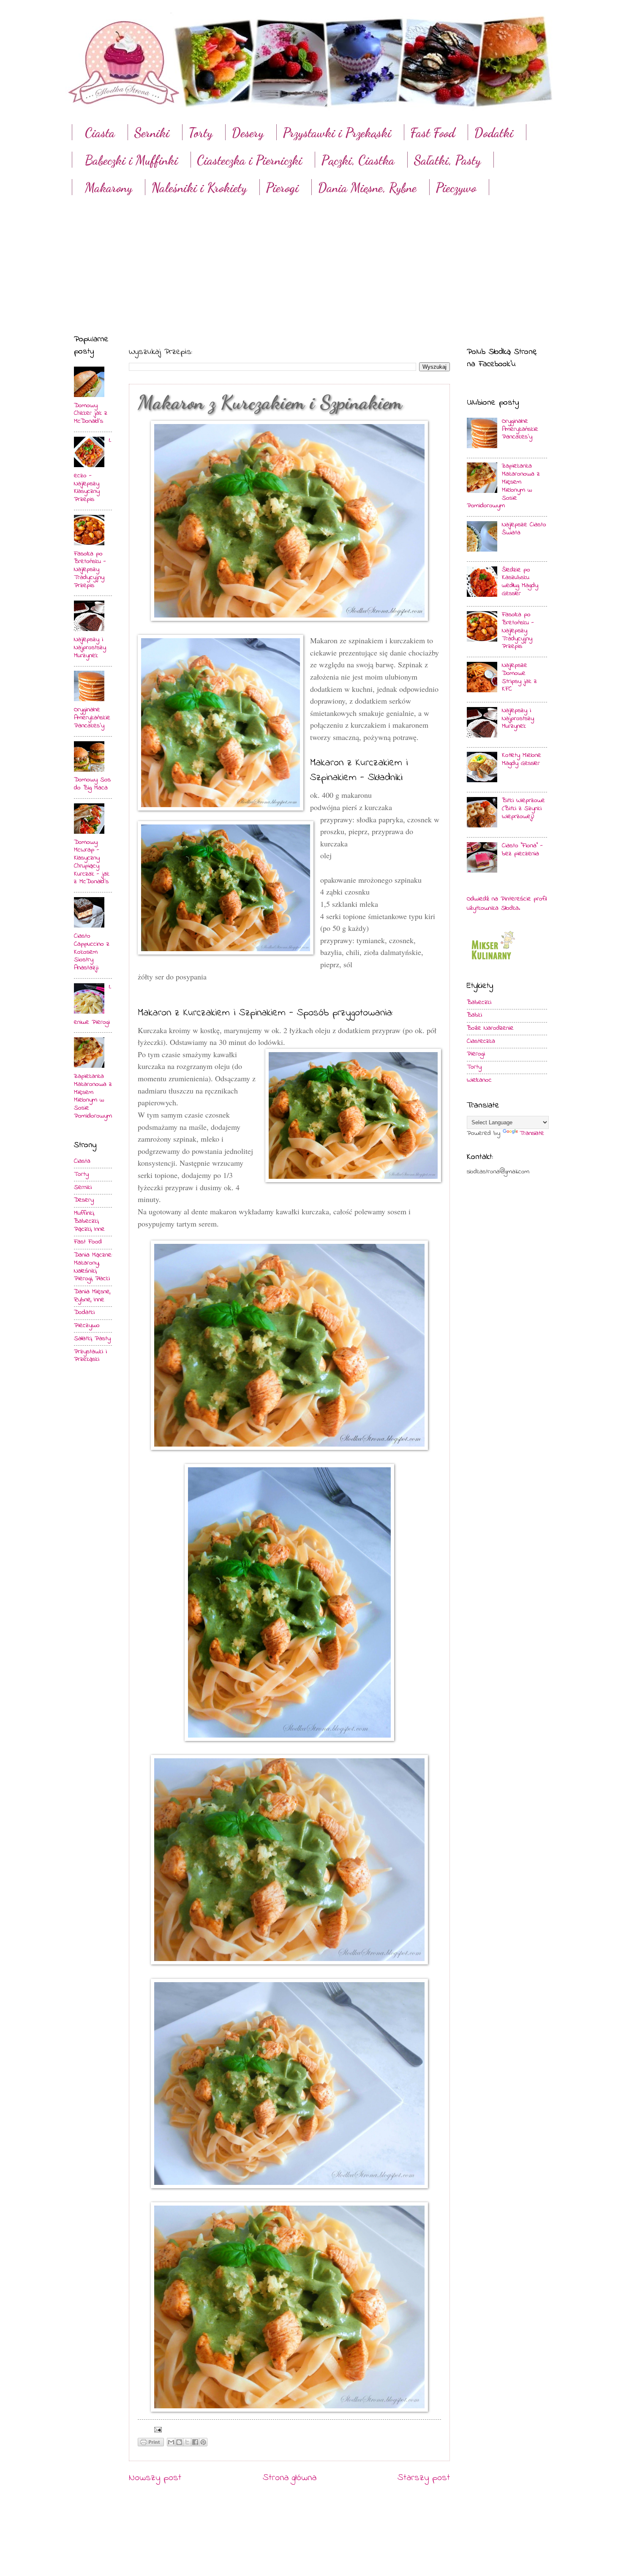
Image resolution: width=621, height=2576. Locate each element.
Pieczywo (456, 188)
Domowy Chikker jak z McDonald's (91, 414)
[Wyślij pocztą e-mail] (171, 2442)
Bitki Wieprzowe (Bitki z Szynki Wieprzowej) (523, 809)
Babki (474, 1015)
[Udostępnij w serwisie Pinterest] (203, 2442)
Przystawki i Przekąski (337, 133)
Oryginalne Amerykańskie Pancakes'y (92, 718)
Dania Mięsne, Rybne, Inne (92, 1296)
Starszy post (424, 2478)
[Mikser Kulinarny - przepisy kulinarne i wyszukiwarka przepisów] (492, 962)
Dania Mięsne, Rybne (367, 188)
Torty (200, 133)
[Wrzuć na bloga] (179, 2442)
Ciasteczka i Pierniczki (249, 160)
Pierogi (282, 188)
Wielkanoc (479, 1080)
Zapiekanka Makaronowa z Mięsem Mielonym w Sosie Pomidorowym (93, 1096)
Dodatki (494, 133)
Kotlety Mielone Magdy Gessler (522, 759)
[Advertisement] (310, 257)
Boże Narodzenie (490, 1028)
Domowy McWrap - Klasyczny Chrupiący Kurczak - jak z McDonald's (92, 862)
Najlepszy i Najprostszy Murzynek (90, 648)
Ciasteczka (481, 1041)
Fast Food (433, 133)
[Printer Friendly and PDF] (151, 2444)
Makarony (109, 188)
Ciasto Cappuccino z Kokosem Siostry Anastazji (92, 952)
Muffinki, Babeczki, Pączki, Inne (89, 1221)
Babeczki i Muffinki (131, 160)
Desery (248, 133)
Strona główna (290, 2478)
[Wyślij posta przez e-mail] (156, 2429)
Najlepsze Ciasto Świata (524, 529)
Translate (532, 1133)
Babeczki (479, 1002)
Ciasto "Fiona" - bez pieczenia (522, 850)
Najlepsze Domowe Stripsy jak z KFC (519, 677)
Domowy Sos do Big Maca (92, 784)
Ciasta (100, 133)
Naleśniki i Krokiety (199, 188)
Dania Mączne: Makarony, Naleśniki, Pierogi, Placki (93, 1267)
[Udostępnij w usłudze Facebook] (195, 2442)
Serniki (152, 133)
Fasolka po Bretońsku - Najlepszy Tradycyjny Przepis (90, 570)
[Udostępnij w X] (187, 2442)
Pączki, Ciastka (358, 160)
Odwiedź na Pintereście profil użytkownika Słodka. (507, 904)
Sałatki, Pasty (447, 160)
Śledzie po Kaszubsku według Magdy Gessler (520, 582)
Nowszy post (155, 2478)
